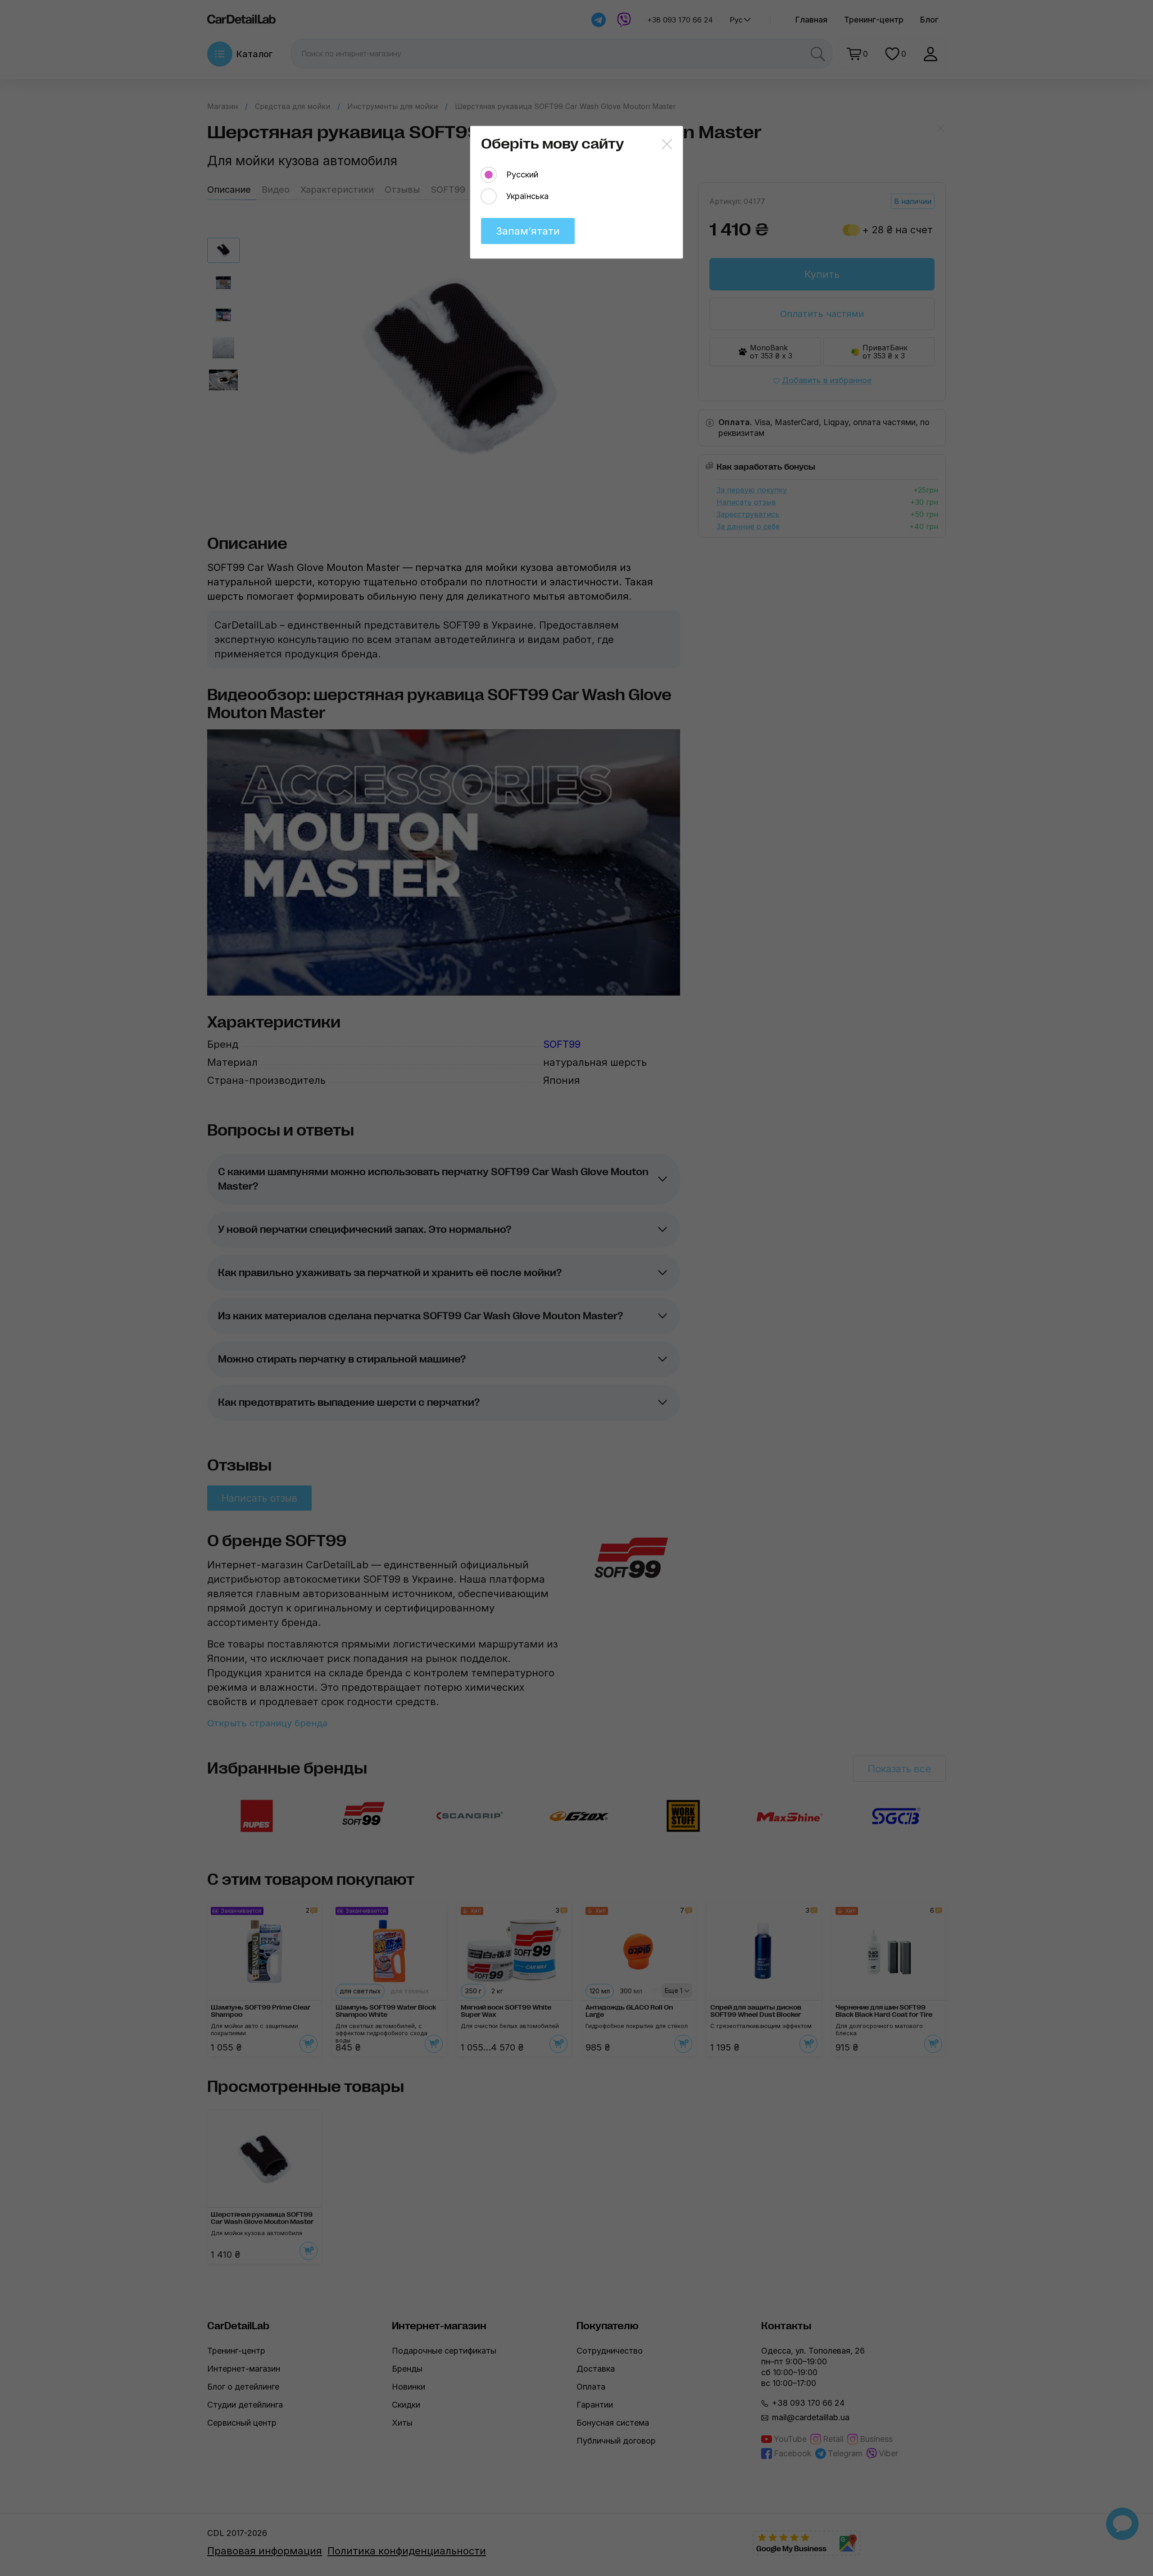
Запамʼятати (528, 231)
